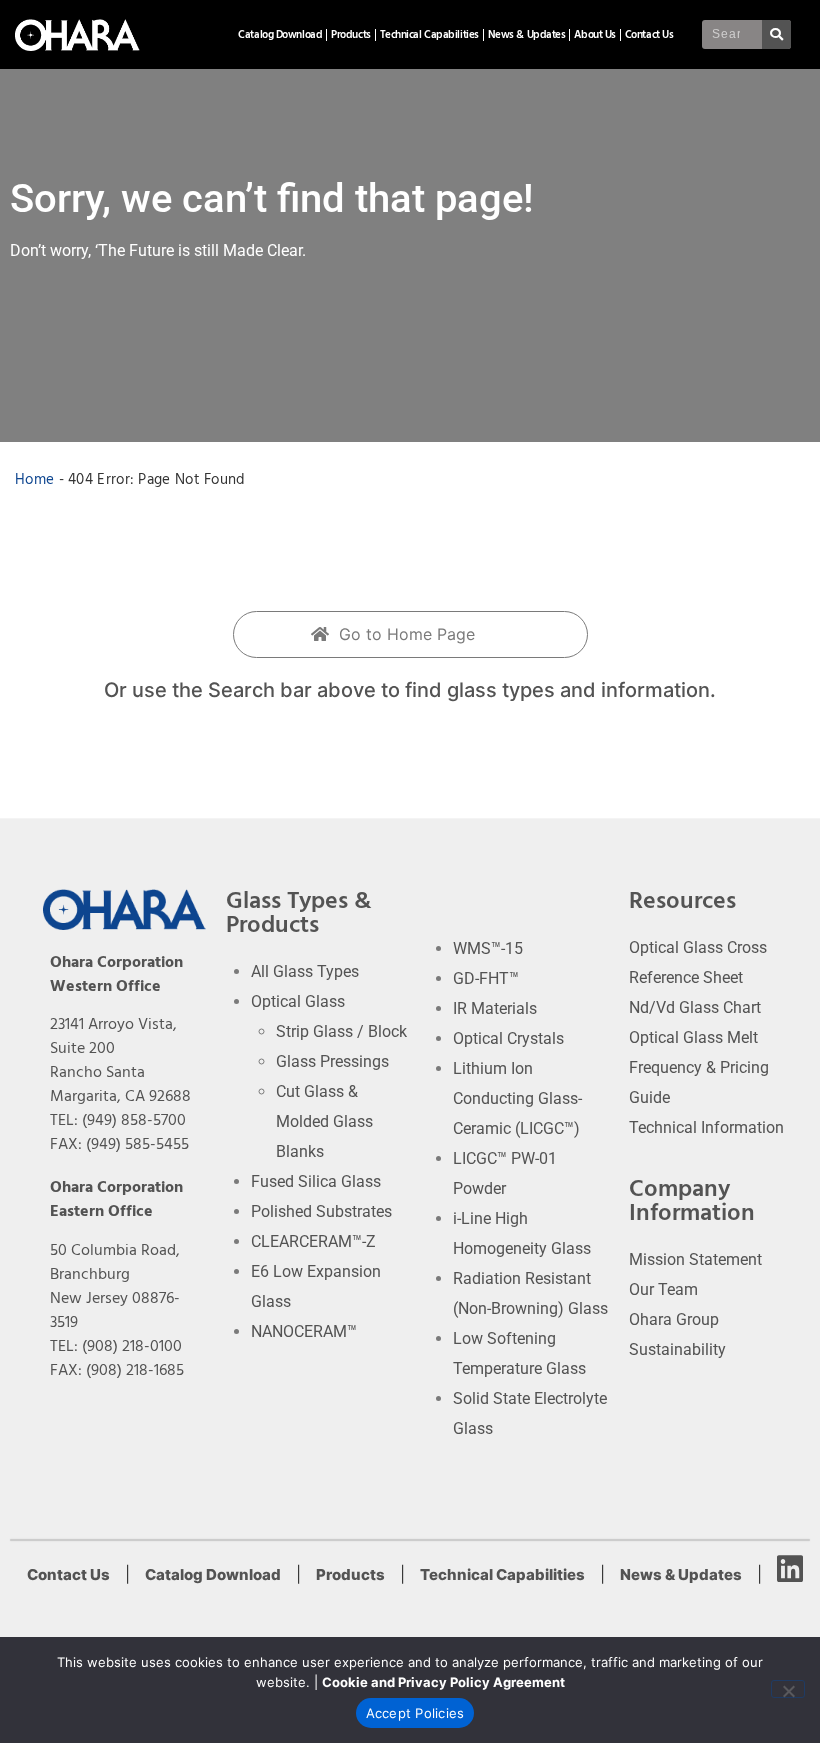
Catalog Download (280, 34)
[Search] (776, 34)
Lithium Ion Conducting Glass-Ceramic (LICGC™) (517, 1098)
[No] (788, 1689)
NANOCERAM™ (304, 1331)
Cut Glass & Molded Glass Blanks (324, 1121)
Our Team (663, 1289)
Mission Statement (695, 1259)
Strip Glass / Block (341, 1031)
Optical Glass (298, 1001)
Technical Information (706, 1127)
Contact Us (649, 34)
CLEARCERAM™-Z (313, 1241)
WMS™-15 (488, 948)
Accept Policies (415, 1713)
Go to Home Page (404, 634)
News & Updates (527, 34)
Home (34, 479)
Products (350, 34)
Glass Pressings (332, 1061)
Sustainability (677, 1349)
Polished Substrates (321, 1211)
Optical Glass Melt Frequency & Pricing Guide (699, 1067)
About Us (594, 34)
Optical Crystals (508, 1038)
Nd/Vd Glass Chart (695, 1007)
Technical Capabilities (429, 34)
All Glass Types (305, 971)
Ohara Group (674, 1319)
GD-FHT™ (486, 978)
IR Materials (495, 1008)
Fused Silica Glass (316, 1181)
